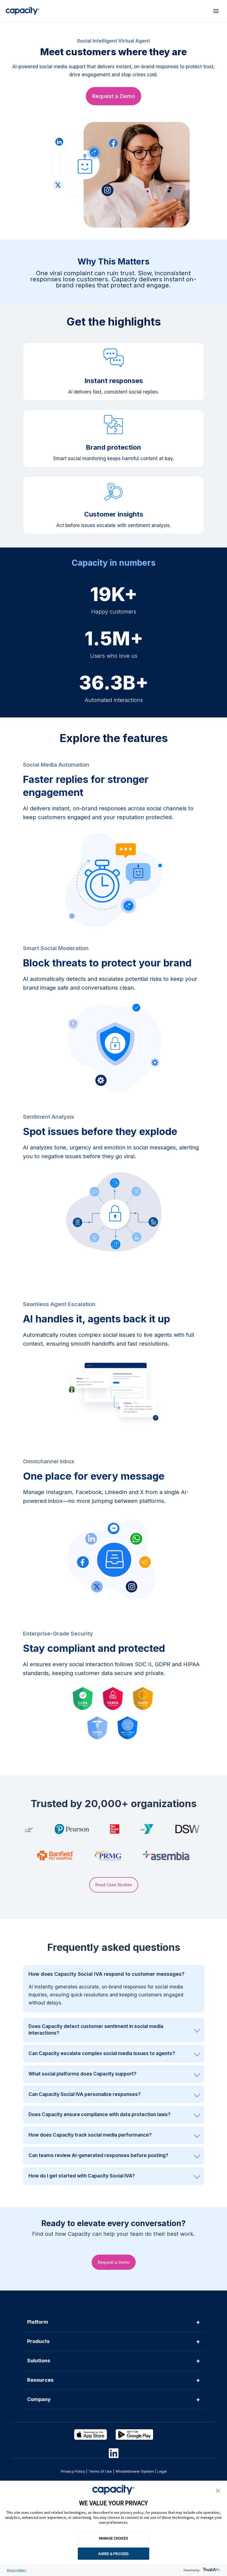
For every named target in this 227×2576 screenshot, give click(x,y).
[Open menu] (216, 11)
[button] (218, 2491)
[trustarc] (211, 2570)
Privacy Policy (17, 2570)
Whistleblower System (135, 2471)
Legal (162, 2471)
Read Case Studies (114, 1885)
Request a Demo (114, 96)
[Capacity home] (23, 11)
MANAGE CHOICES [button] (114, 2538)
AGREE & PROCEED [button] (114, 2554)
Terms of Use (100, 2471)
